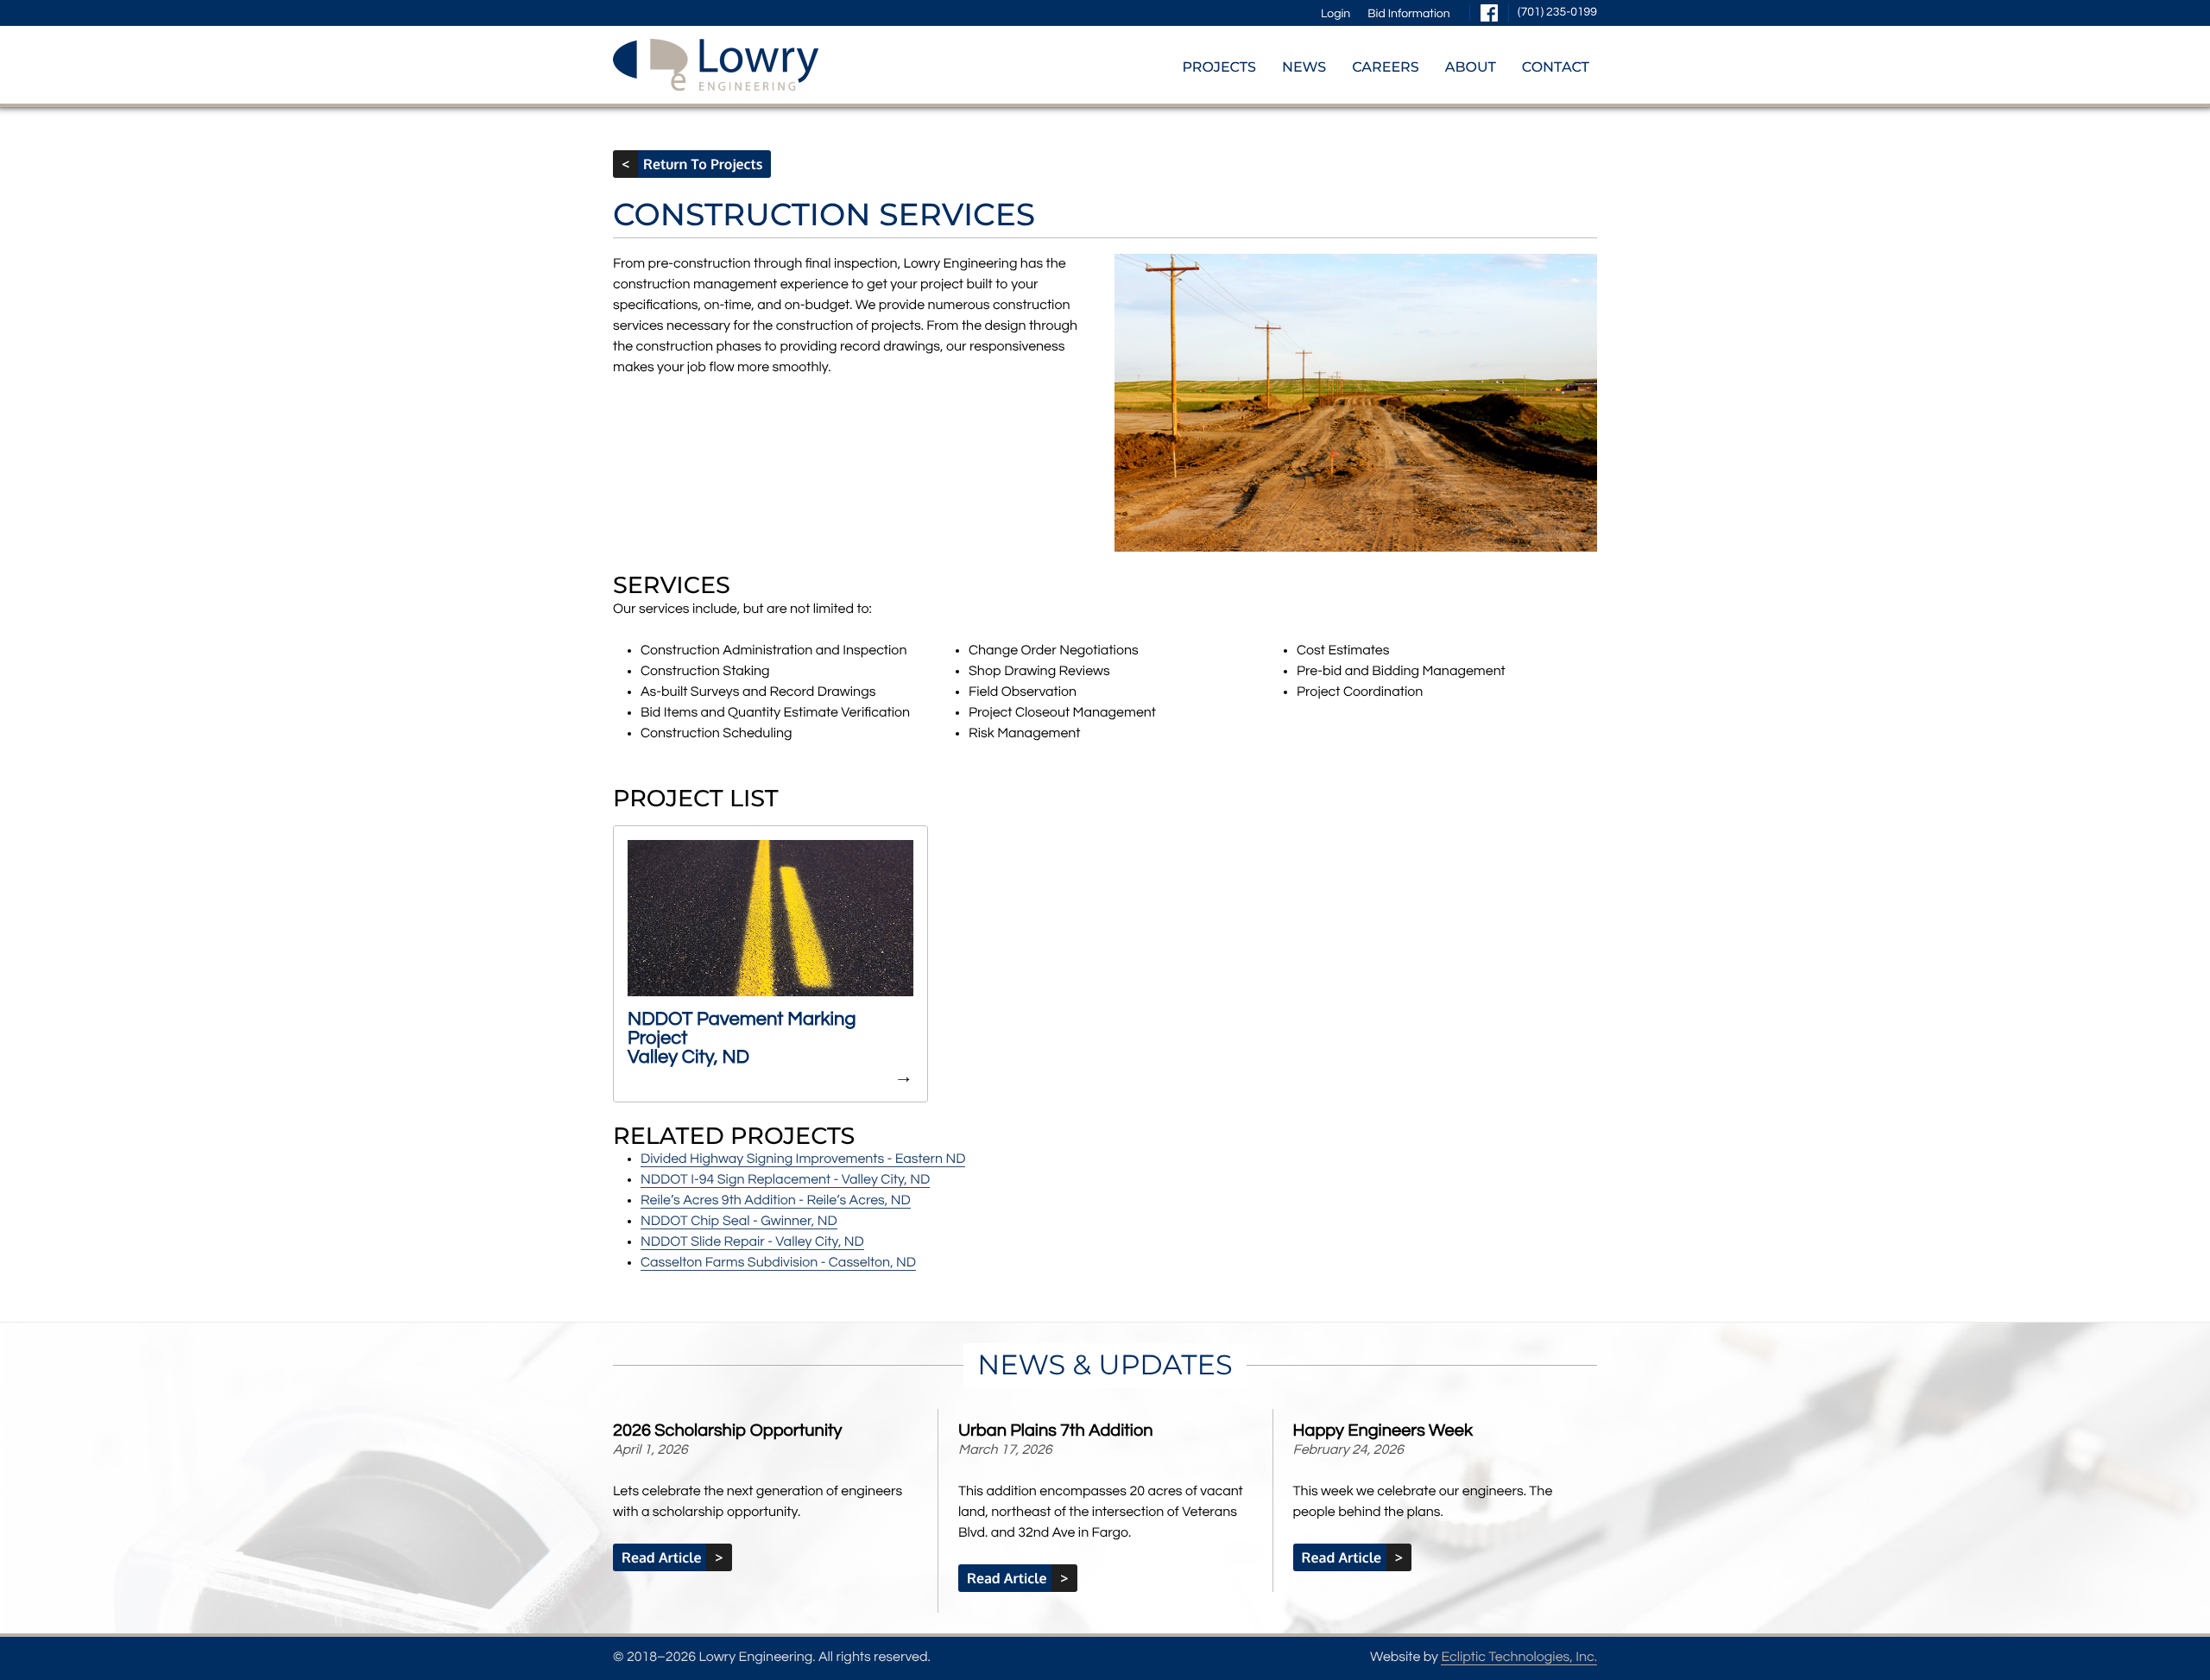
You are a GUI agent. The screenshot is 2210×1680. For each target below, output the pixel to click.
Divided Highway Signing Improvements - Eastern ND (803, 1159)
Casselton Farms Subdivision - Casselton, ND (778, 1263)
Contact (1556, 68)
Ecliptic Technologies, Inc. (1519, 1658)
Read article (666, 1557)
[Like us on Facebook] (1489, 13)
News (1304, 68)
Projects (1219, 68)
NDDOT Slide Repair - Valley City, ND (752, 1242)
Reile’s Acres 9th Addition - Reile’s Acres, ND (776, 1201)
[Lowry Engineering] (716, 65)
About (1471, 68)
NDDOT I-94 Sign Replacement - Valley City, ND (785, 1180)
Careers (1386, 68)
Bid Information (1408, 14)
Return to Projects (698, 164)
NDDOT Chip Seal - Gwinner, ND (739, 1222)
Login (1335, 14)
